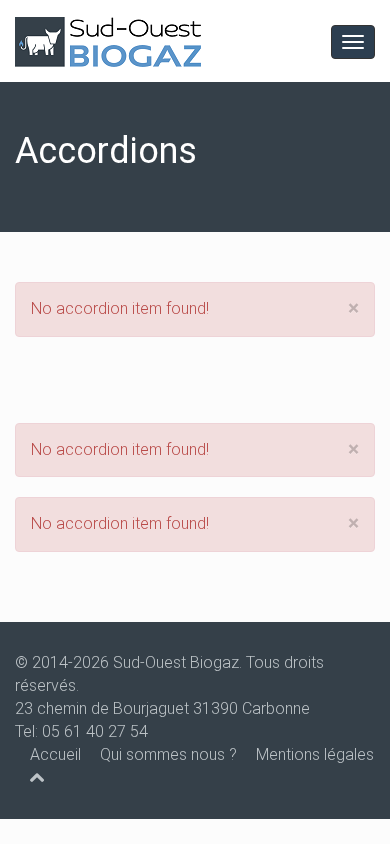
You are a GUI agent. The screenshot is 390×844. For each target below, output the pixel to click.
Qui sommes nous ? (168, 754)
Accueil (55, 754)
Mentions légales (315, 754)
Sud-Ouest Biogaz (176, 662)
